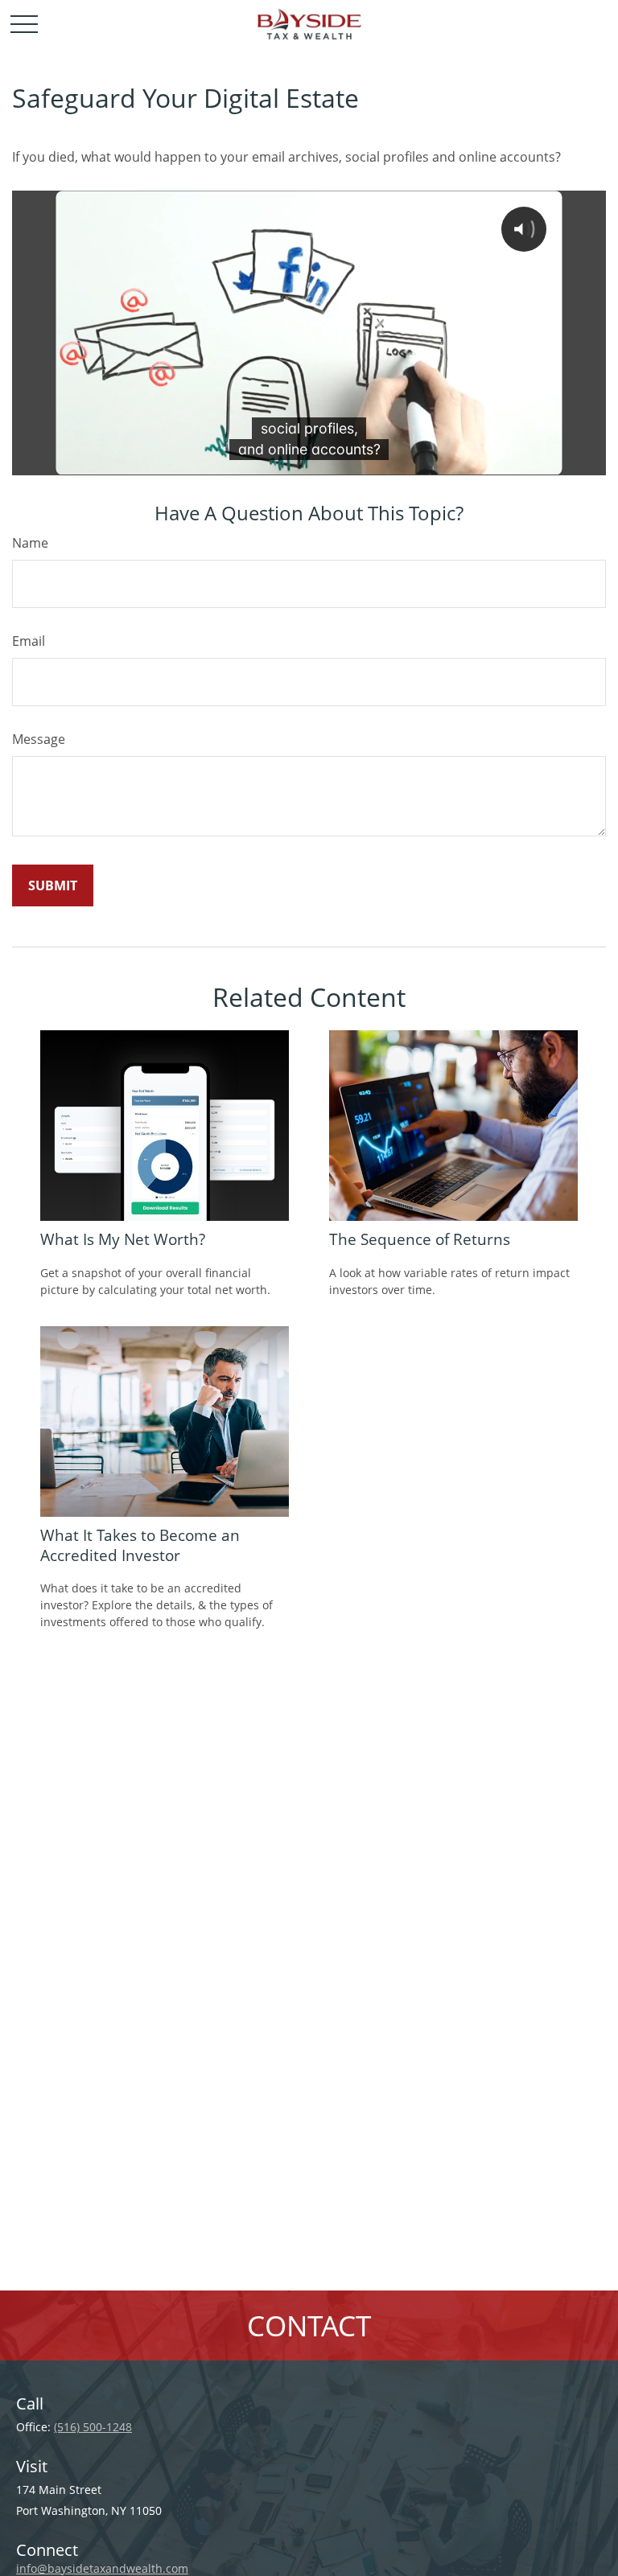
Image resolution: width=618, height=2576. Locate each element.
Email (29, 641)
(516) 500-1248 (93, 2427)
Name (30, 543)
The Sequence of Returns (420, 1239)
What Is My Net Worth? (123, 1239)
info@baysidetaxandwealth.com (102, 2568)
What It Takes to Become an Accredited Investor (140, 1545)
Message (39, 739)
